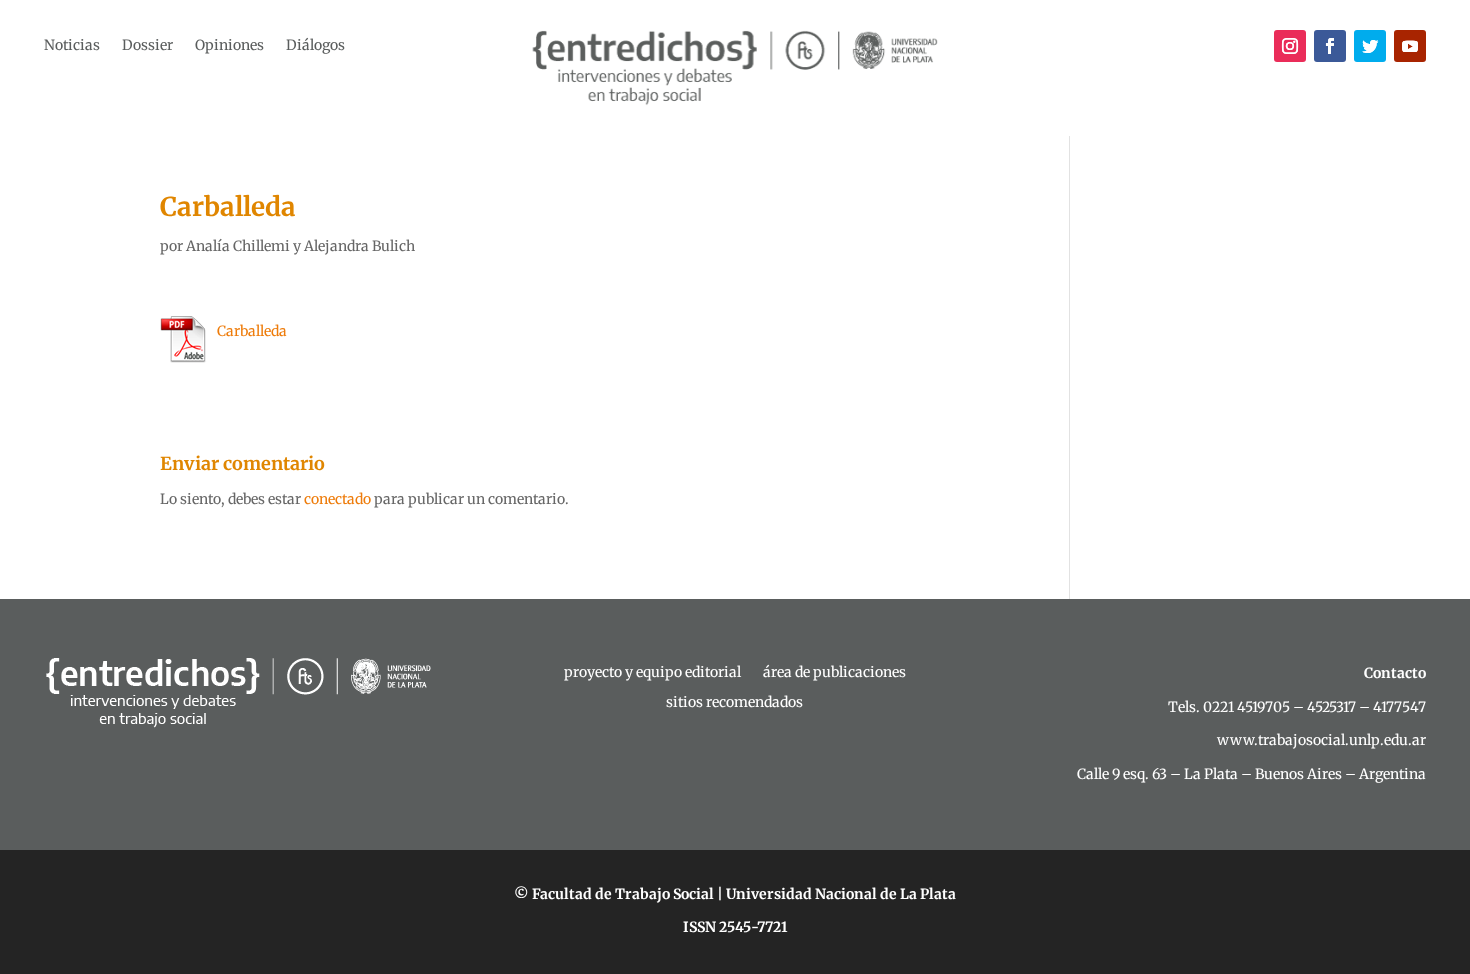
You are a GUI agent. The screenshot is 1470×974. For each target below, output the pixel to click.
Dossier (147, 46)
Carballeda (252, 331)
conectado (337, 499)
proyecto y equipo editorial (652, 673)
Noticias (72, 46)
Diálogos (315, 46)
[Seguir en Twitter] (1370, 46)
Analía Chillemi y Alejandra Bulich (300, 246)
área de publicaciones (834, 673)
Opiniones (229, 46)
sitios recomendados (734, 703)
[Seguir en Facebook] (1330, 46)
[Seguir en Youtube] (1410, 46)
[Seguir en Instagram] (1290, 46)
